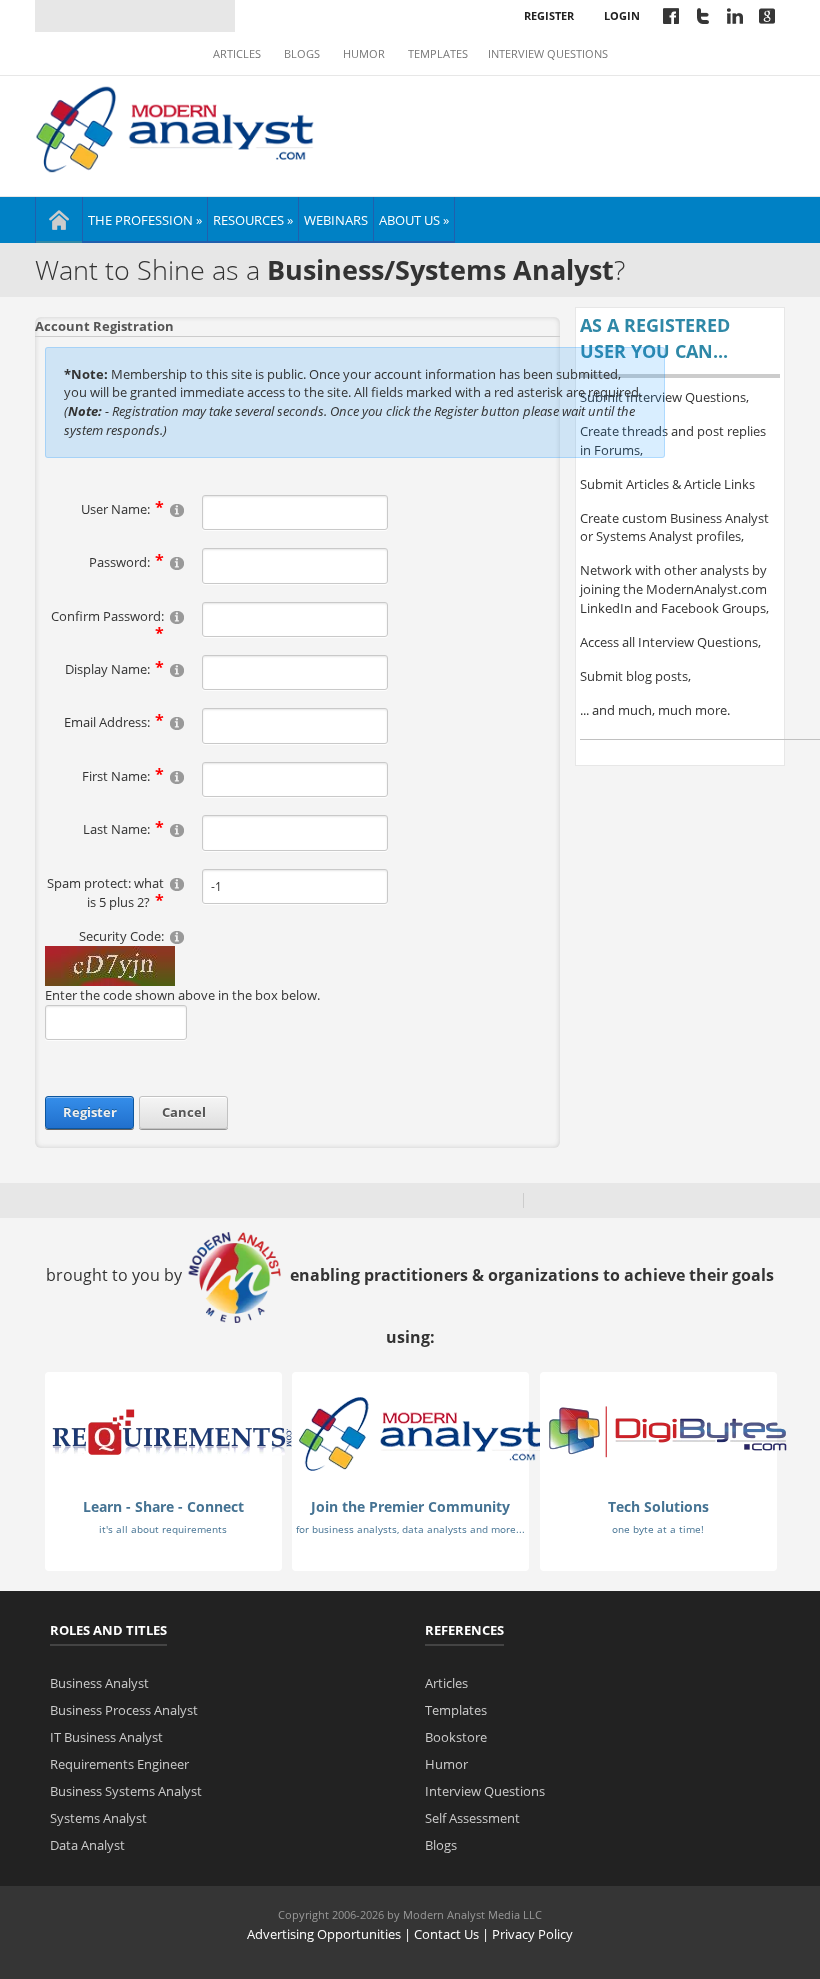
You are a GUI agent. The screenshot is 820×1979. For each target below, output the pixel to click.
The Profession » (145, 220)
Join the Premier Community (410, 1506)
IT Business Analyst (106, 1737)
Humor (364, 54)
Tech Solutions (658, 1506)
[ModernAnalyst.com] (420, 1433)
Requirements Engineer (119, 1764)
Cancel (184, 1112)
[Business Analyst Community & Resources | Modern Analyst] (175, 127)
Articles (237, 54)
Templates (438, 54)
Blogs (302, 54)
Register (549, 15)
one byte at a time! (658, 1529)
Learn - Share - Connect (163, 1506)
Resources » (253, 220)
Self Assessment (472, 1818)
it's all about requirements (163, 1529)
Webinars (336, 220)
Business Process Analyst (124, 1710)
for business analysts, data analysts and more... (410, 1529)
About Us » (414, 220)
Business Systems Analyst (126, 1791)
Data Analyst (87, 1845)
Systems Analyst (98, 1818)
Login (622, 15)
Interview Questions (548, 54)
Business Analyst (99, 1683)
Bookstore (456, 1737)
